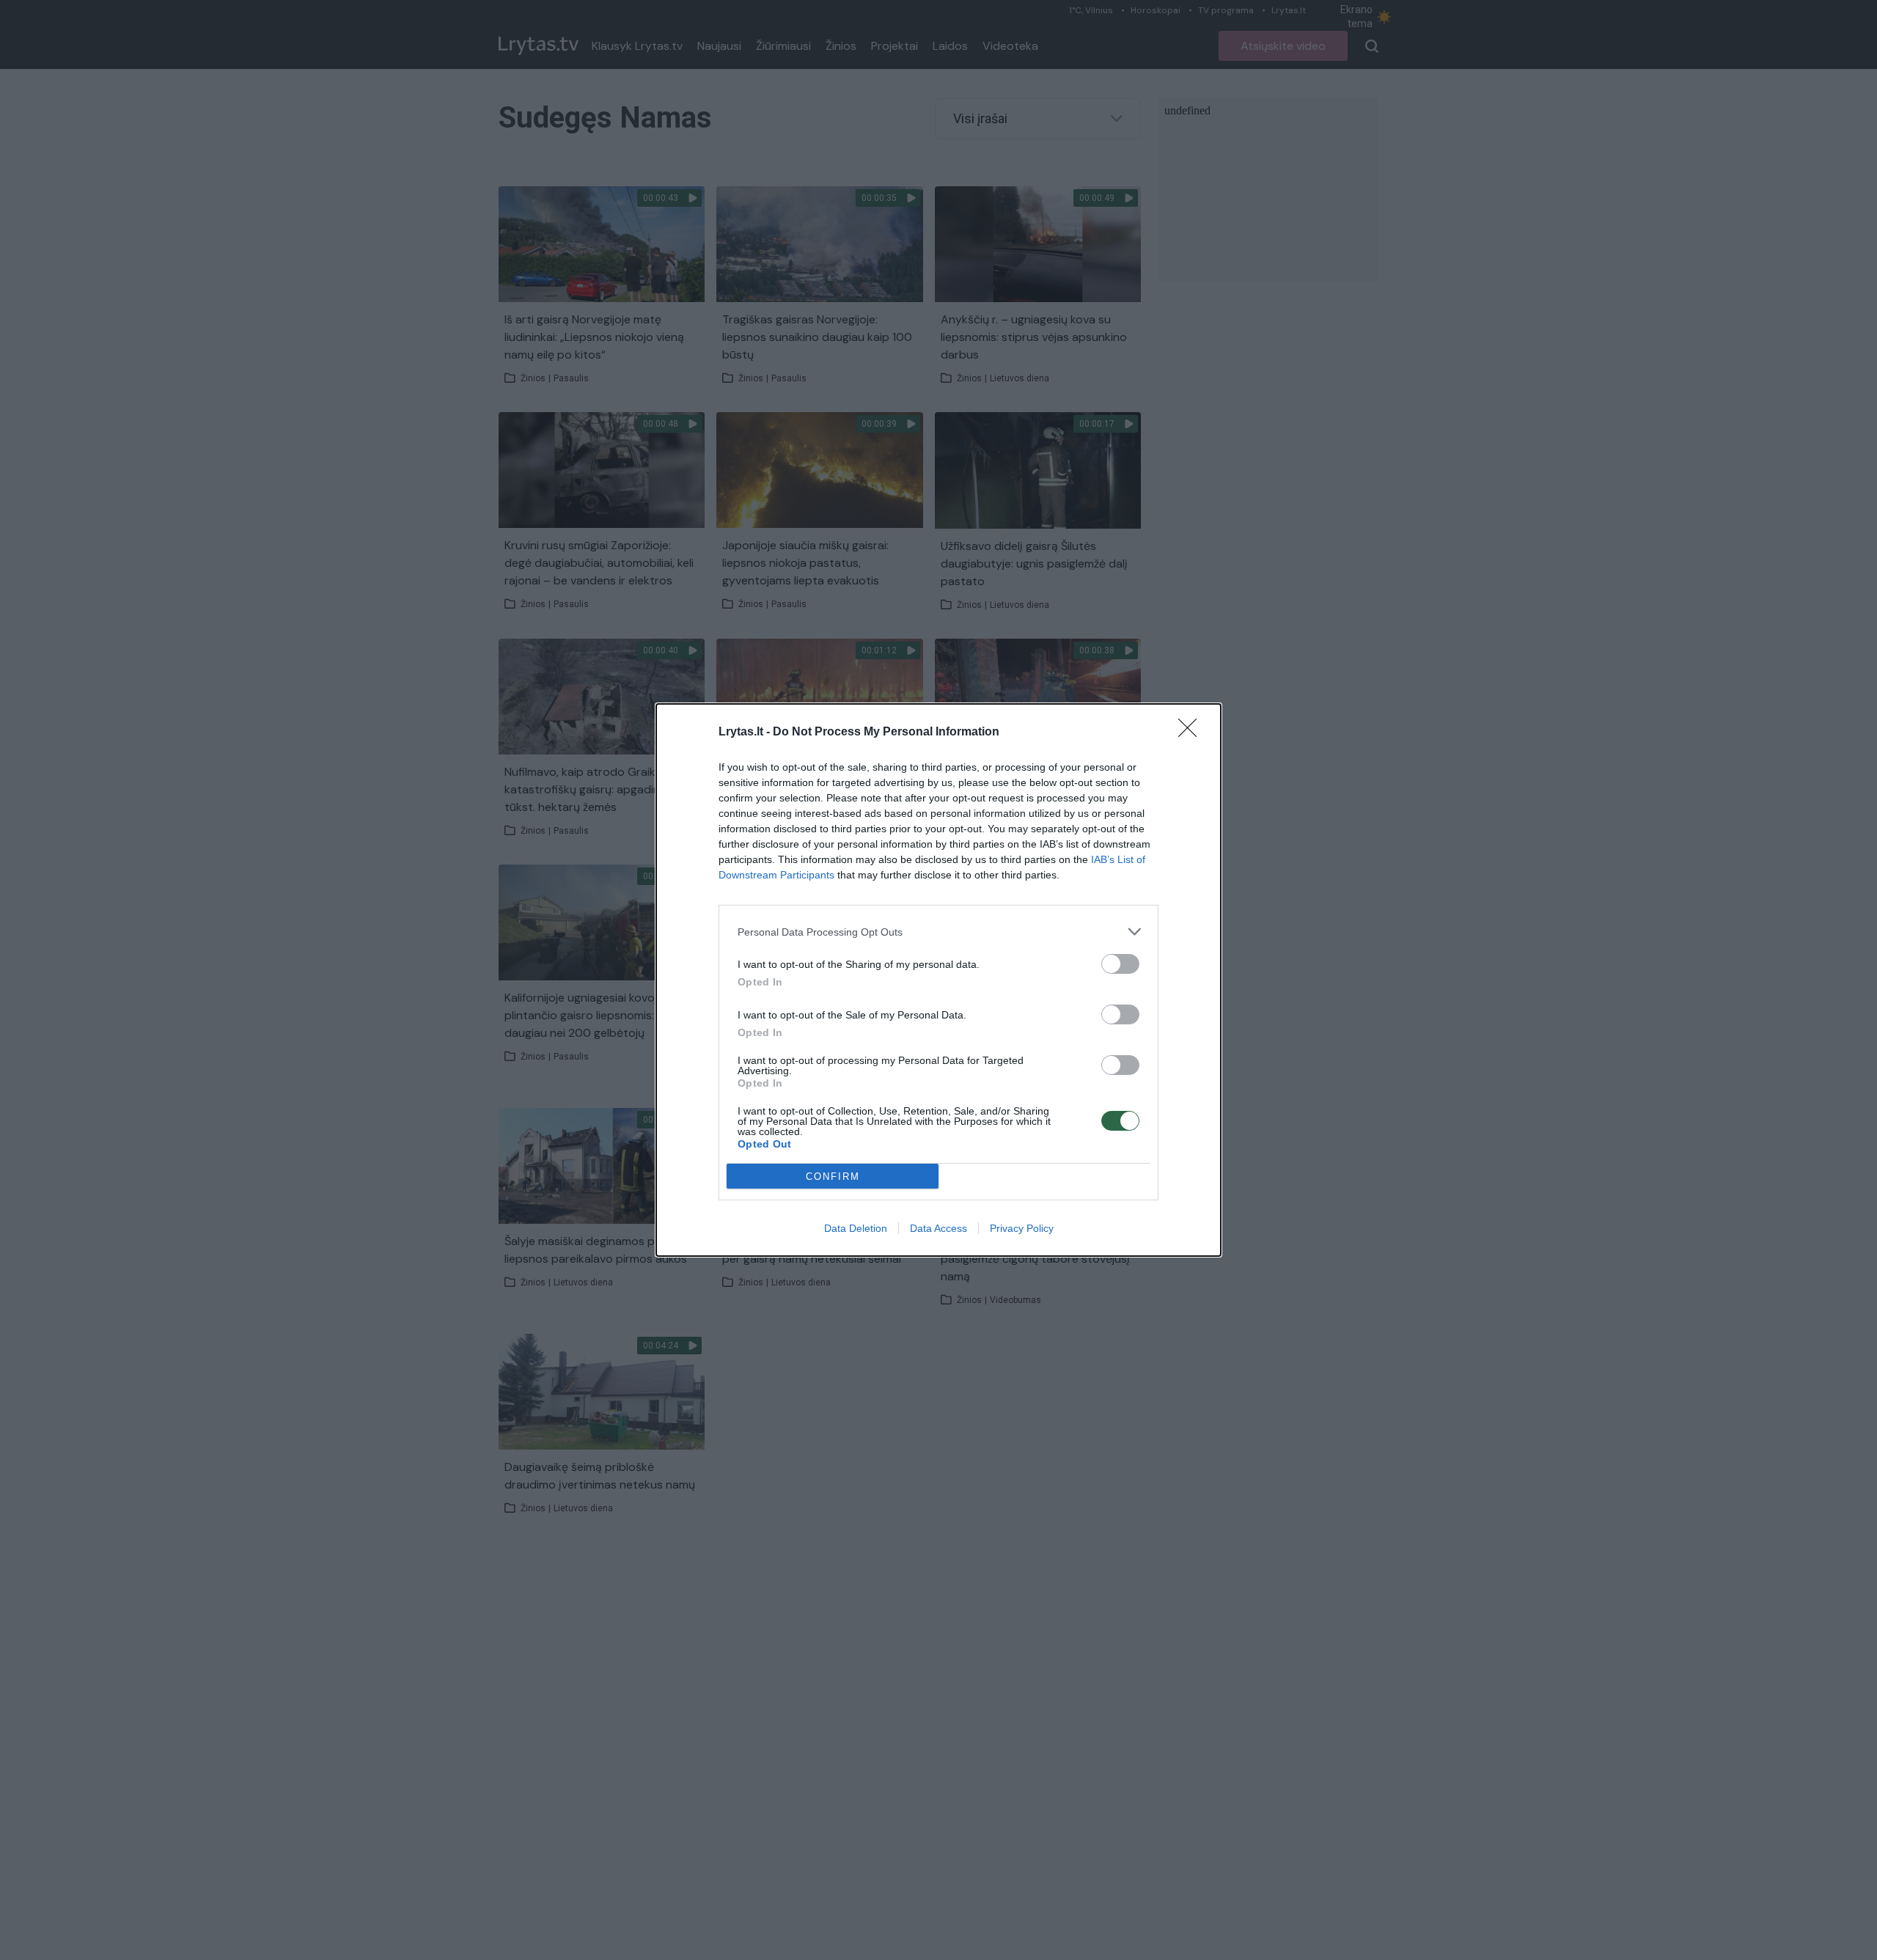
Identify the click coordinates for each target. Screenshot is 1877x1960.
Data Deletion (856, 1228)
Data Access (938, 1228)
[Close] (1192, 733)
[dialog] (938, 980)
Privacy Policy (1022, 1228)
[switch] (1120, 964)
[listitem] (938, 932)
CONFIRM (833, 1177)
